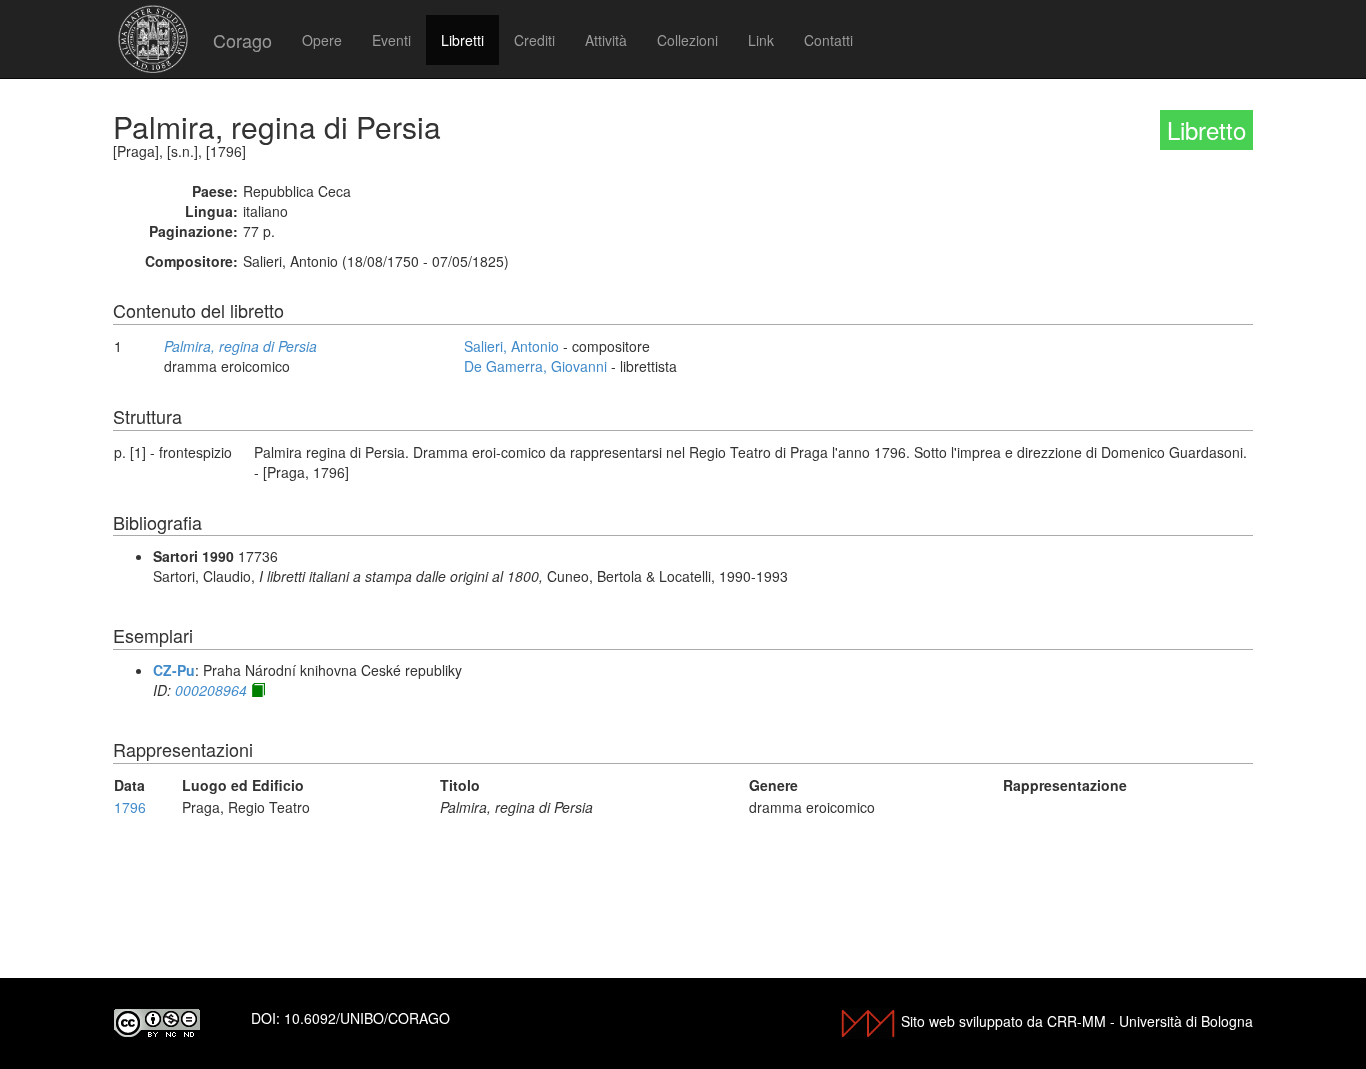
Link (761, 40)
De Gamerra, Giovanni (535, 366)
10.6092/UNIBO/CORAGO (367, 1018)
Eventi (391, 40)
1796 (130, 807)
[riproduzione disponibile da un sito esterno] (258, 690)
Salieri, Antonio (511, 346)
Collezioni (687, 40)
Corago (242, 40)
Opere (322, 40)
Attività (606, 40)
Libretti (462, 40)
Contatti (828, 40)
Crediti (534, 40)
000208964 (211, 690)
